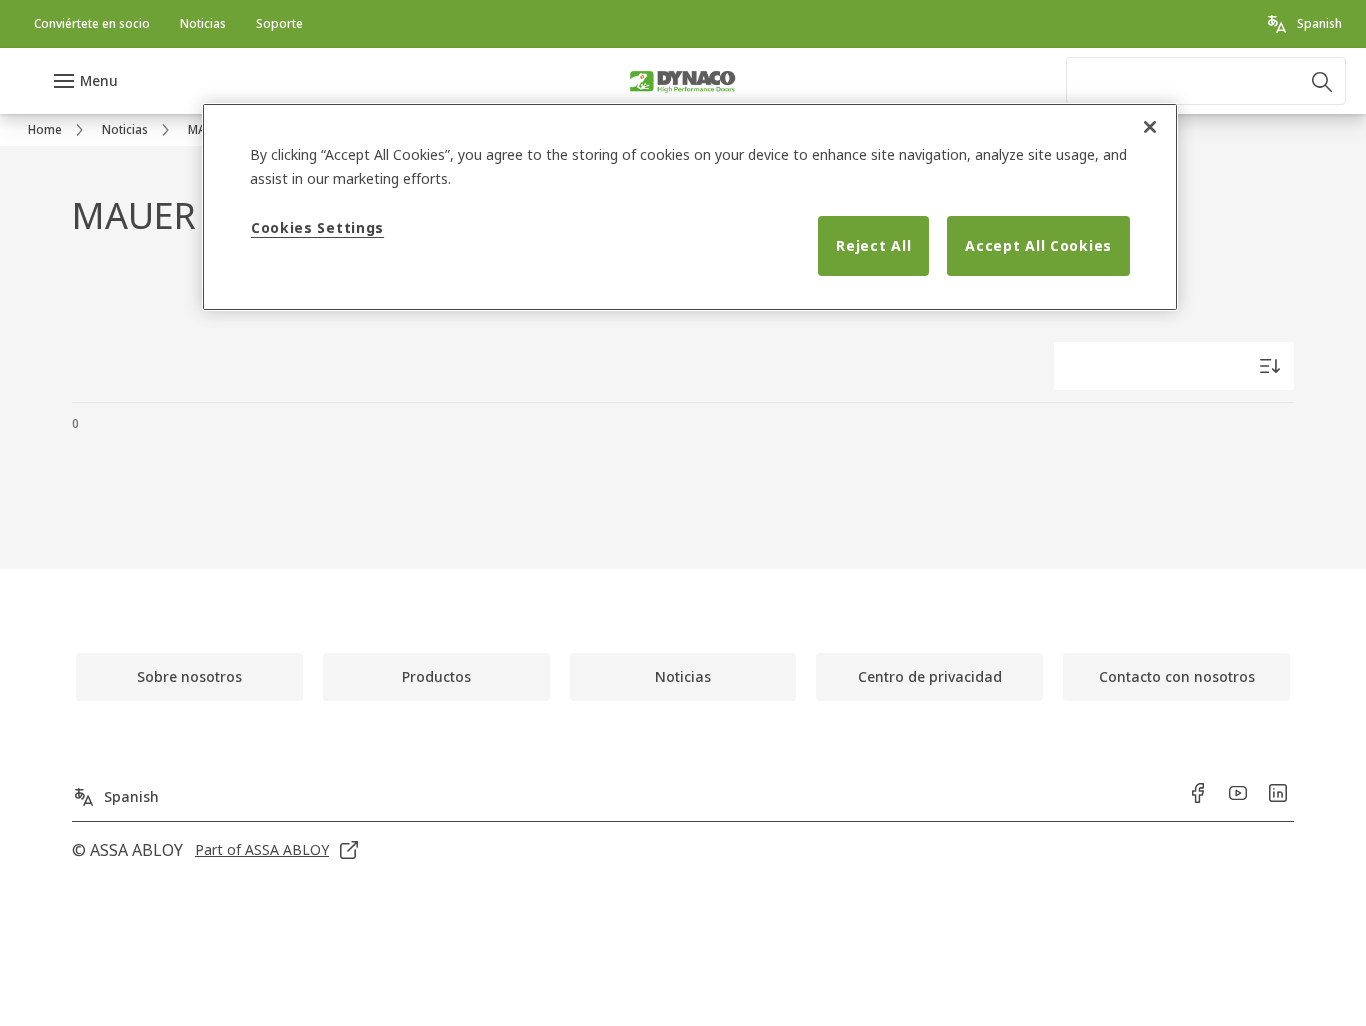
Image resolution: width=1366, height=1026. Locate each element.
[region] (690, 207)
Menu (99, 80)
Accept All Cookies (1038, 245)
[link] (92, 24)
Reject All (873, 245)
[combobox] (1206, 81)
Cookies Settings (317, 227)
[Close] (1150, 127)
